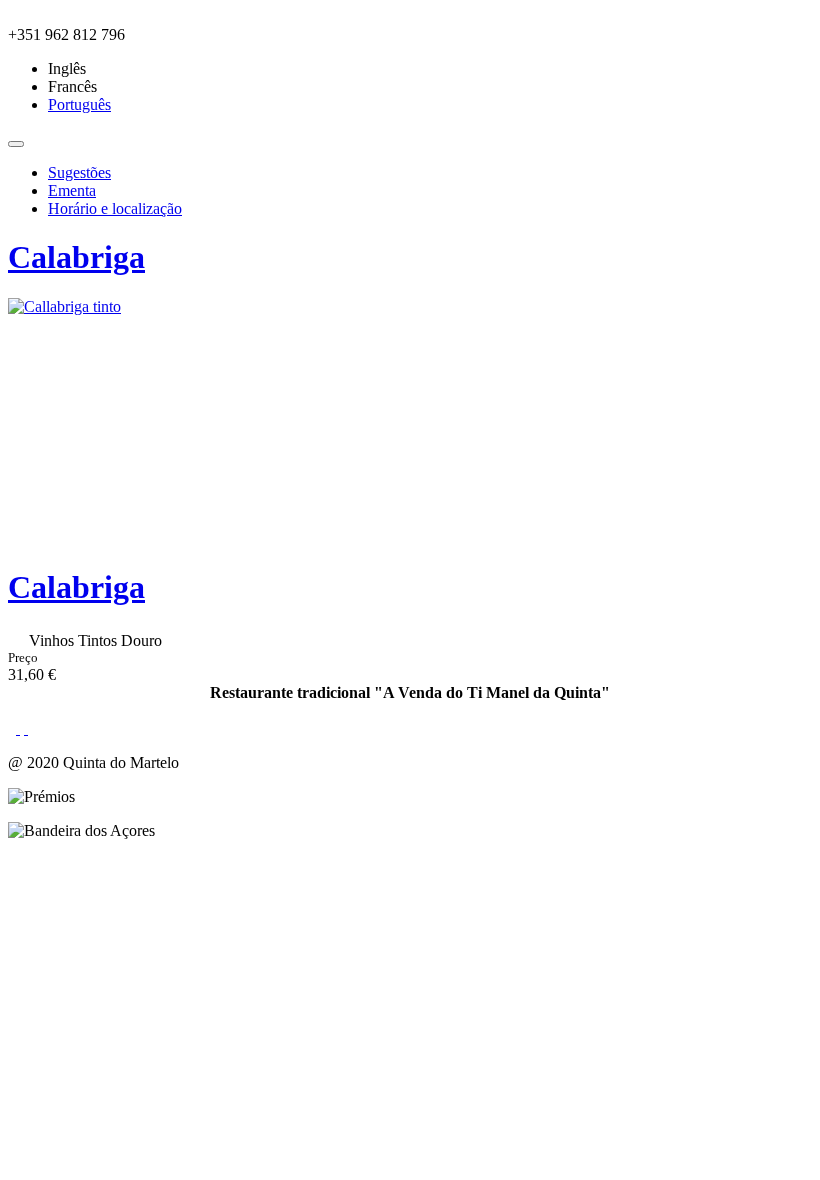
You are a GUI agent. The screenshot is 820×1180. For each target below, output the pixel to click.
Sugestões (79, 172)
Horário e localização (115, 208)
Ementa (72, 190)
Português (79, 104)
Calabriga (76, 257)
